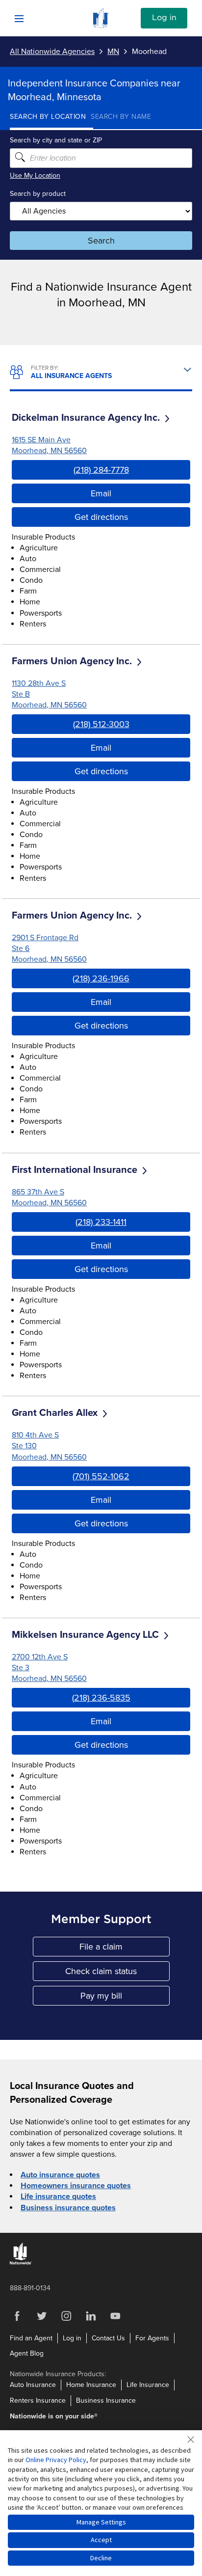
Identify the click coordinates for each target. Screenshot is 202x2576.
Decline (101, 2558)
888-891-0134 (30, 2288)
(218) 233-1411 (101, 1222)
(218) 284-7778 (101, 470)
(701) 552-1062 (101, 1476)
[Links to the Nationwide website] (21, 2263)
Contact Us (108, 2338)
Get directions (101, 517)
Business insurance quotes (68, 2208)
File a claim (125, 1949)
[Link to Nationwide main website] (101, 26)
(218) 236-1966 (101, 978)
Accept (101, 2540)
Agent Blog (27, 2353)
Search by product (38, 194)
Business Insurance (106, 2400)
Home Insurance (91, 2385)
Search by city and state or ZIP (56, 140)
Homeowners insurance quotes (76, 2186)
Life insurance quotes (58, 2196)
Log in (164, 18)
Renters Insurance (38, 2400)
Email (101, 493)
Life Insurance (148, 2385)
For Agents (152, 2338)
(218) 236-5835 (101, 1698)
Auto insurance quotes (60, 2175)
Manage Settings (101, 2522)
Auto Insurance (33, 2385)
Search (101, 241)
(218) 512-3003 (101, 724)
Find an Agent (31, 2338)
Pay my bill (125, 1998)
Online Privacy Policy (56, 2460)
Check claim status (117, 1973)
